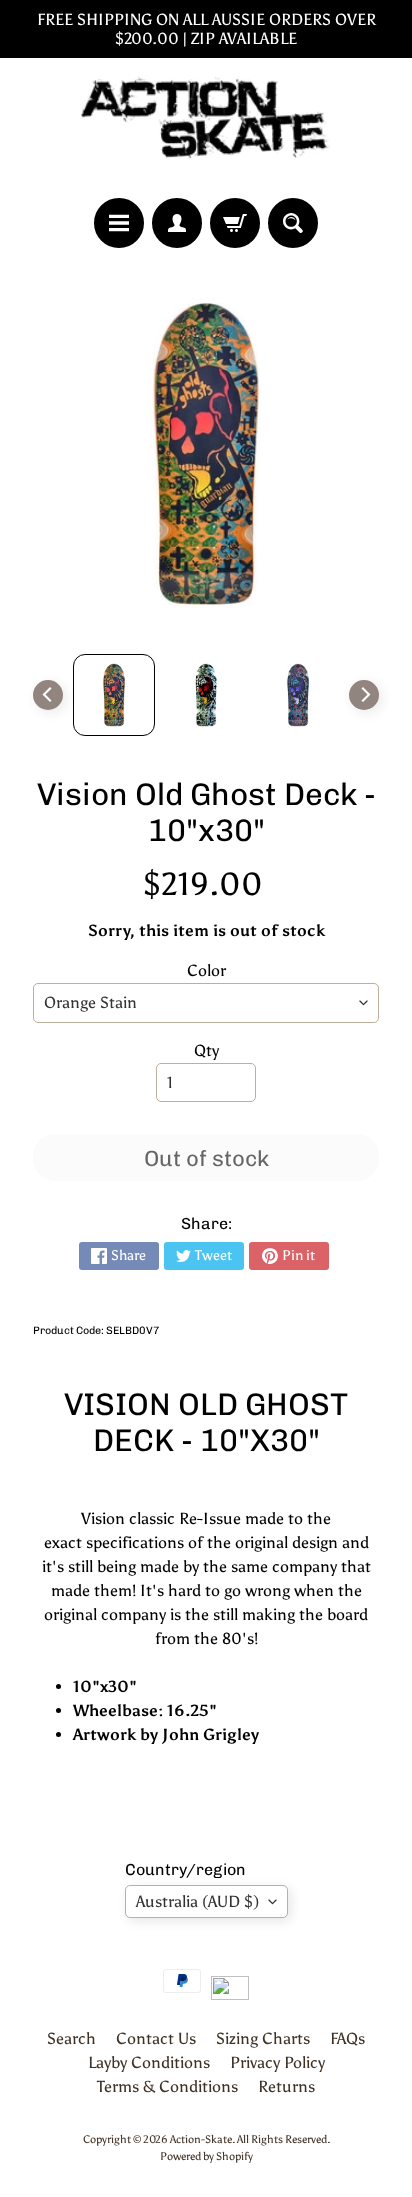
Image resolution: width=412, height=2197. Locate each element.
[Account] (177, 223)
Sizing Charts (263, 2038)
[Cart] (235, 223)
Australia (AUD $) (197, 1901)
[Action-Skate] (206, 128)
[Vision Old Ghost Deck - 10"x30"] (114, 695)
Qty (206, 1050)
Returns (286, 2086)
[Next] (364, 695)
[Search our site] (293, 223)
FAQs (347, 2038)
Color (206, 970)
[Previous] (48, 695)
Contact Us (156, 2038)
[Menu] (119, 223)
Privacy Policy (277, 2062)
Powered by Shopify (206, 2156)
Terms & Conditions (167, 2086)
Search (71, 2038)
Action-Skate (201, 2139)
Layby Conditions (149, 2062)
